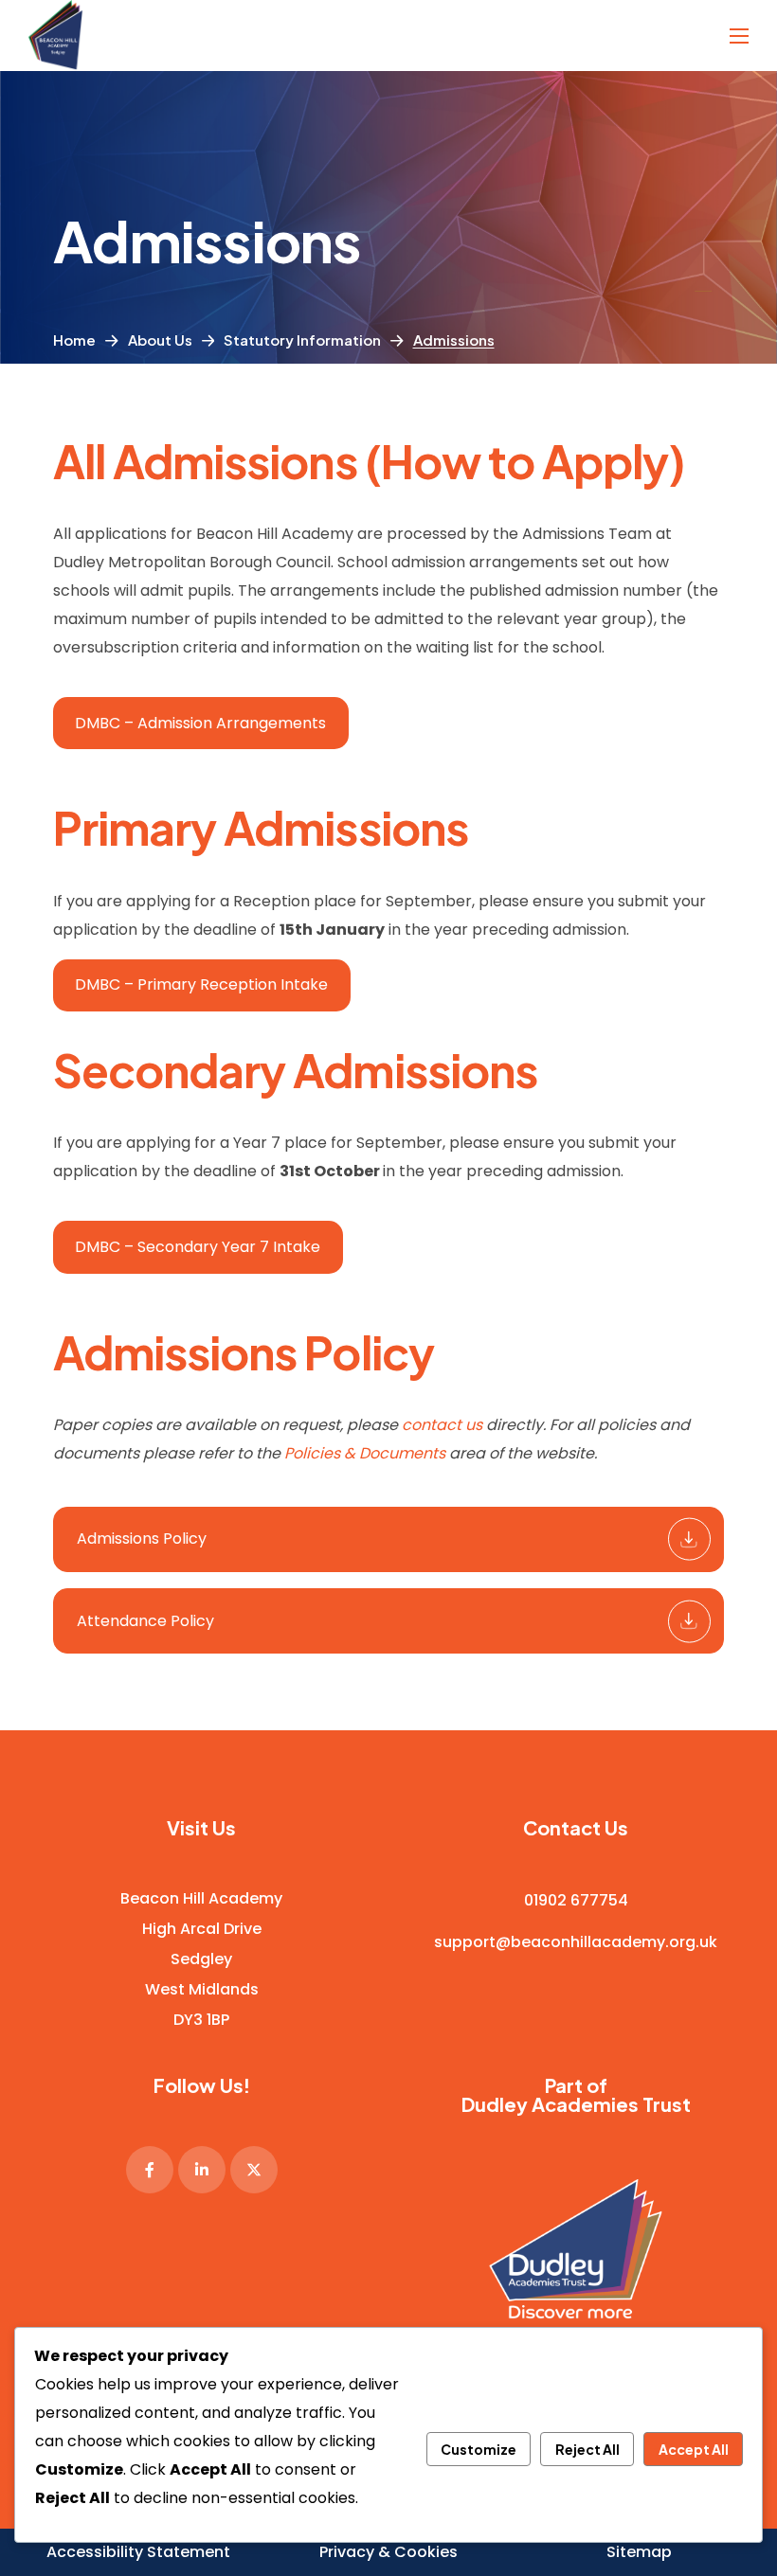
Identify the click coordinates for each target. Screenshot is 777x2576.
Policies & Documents (365, 1453)
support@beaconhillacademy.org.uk (576, 1941)
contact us (442, 1425)
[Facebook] (150, 2169)
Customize (479, 2449)
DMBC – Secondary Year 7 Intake (198, 1247)
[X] (254, 2169)
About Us (160, 340)
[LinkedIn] (202, 2169)
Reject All (587, 2449)
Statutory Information (302, 340)
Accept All (694, 2449)
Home (74, 340)
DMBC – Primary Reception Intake (201, 984)
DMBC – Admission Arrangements (200, 723)
